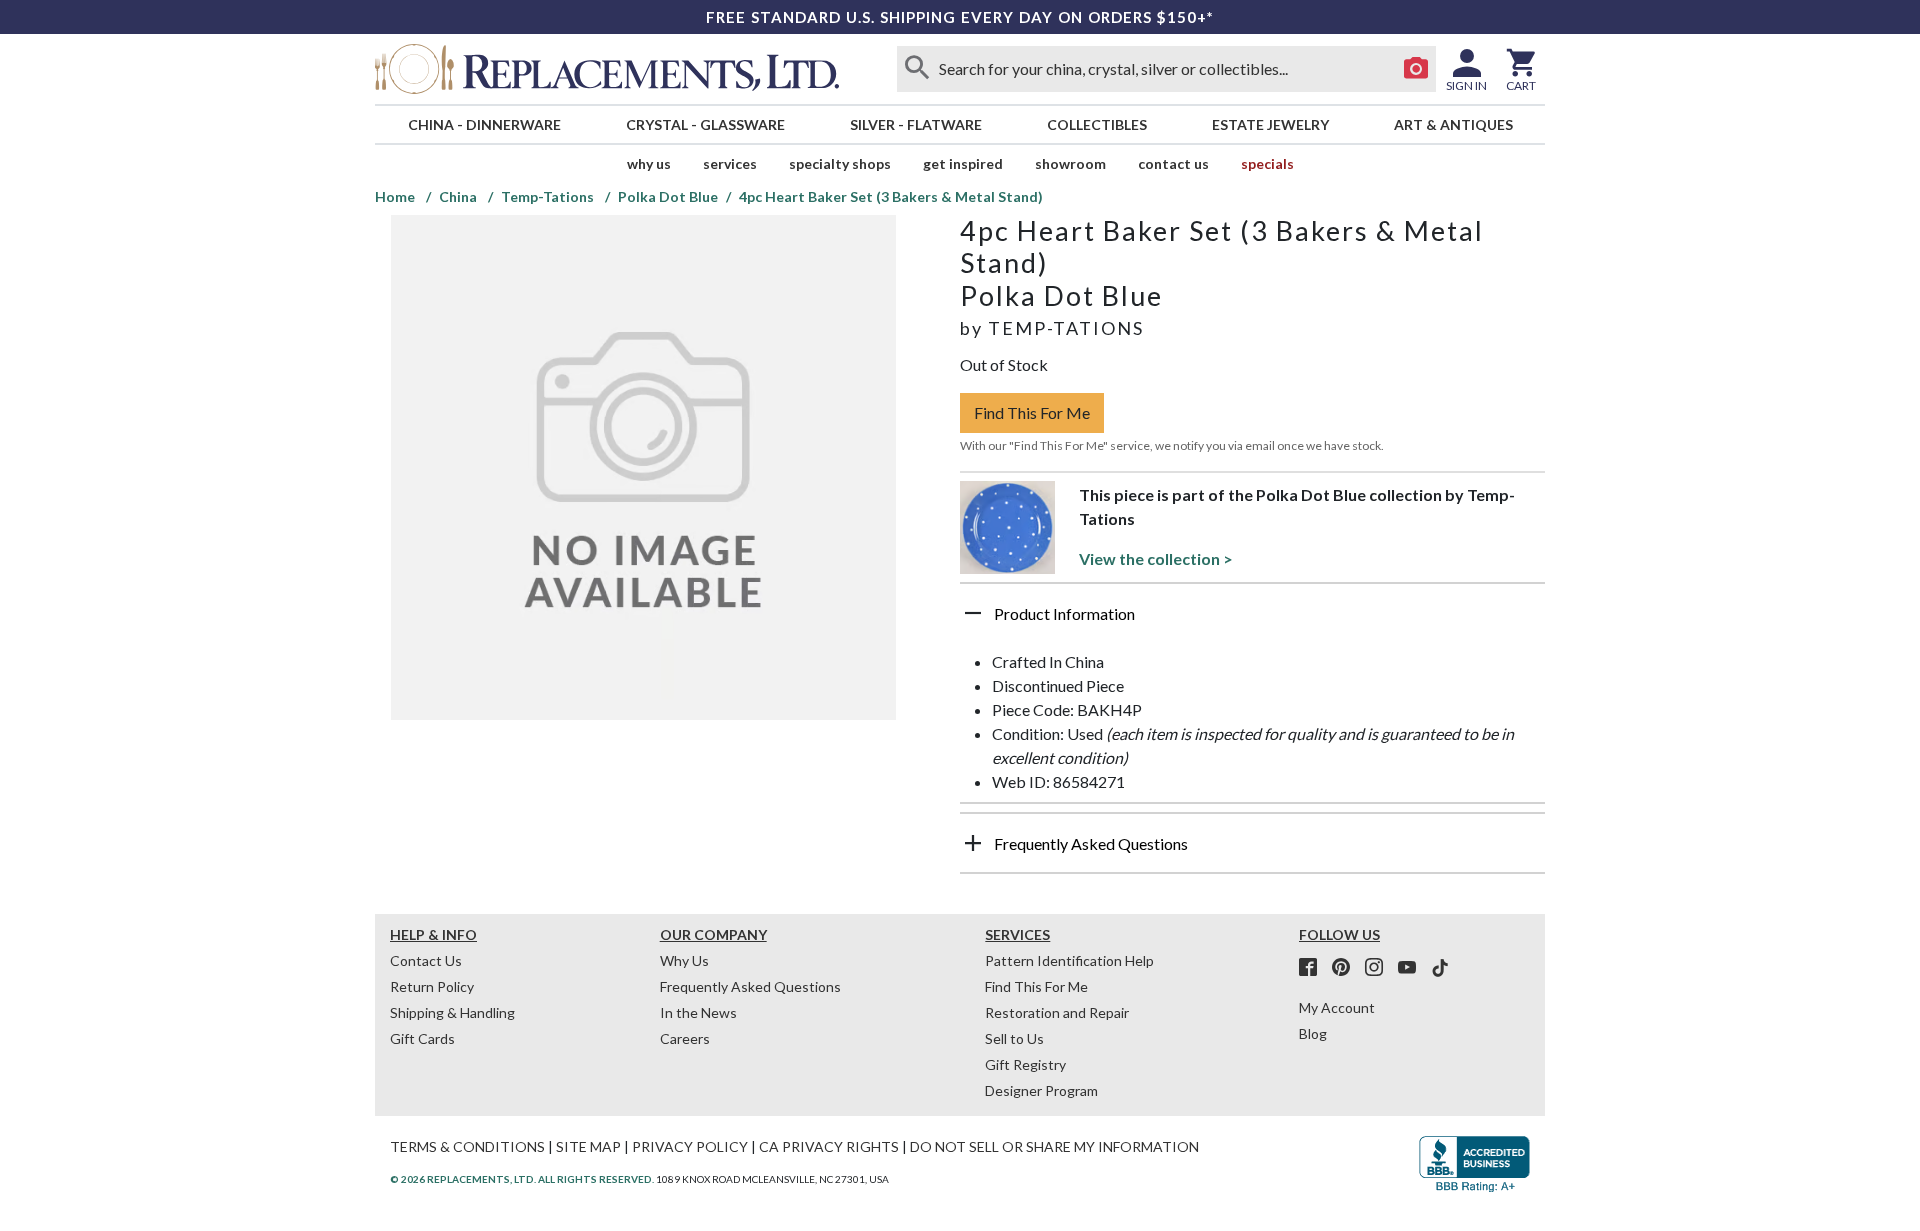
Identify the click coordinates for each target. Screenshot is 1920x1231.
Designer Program (1041, 1090)
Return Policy (432, 986)
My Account (1337, 1007)
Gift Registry (1025, 1064)
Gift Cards (422, 1038)
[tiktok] (1440, 968)
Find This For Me (1032, 412)
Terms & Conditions (467, 1146)
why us (649, 163)
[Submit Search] (917, 69)
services (730, 163)
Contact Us (1173, 163)
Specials (1267, 163)
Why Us (684, 960)
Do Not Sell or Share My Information (1054, 1146)
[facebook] (1314, 968)
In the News (698, 1012)
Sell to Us (1014, 1038)
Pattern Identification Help (1069, 960)
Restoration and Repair (1057, 1012)
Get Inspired (963, 163)
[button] (1252, 621)
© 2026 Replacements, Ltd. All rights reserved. (522, 1179)
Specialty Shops (840, 163)
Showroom (1070, 163)
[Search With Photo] (1416, 69)
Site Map (588, 1146)
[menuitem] (484, 124)
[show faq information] (973, 843)
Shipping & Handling (452, 1012)
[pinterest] (1347, 968)
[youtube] (1413, 968)
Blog (1313, 1033)
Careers (685, 1038)
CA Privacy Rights (829, 1146)
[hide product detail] (973, 613)
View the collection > (1156, 558)
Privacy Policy (690, 1146)
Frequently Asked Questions (750, 986)
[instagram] (1380, 968)
